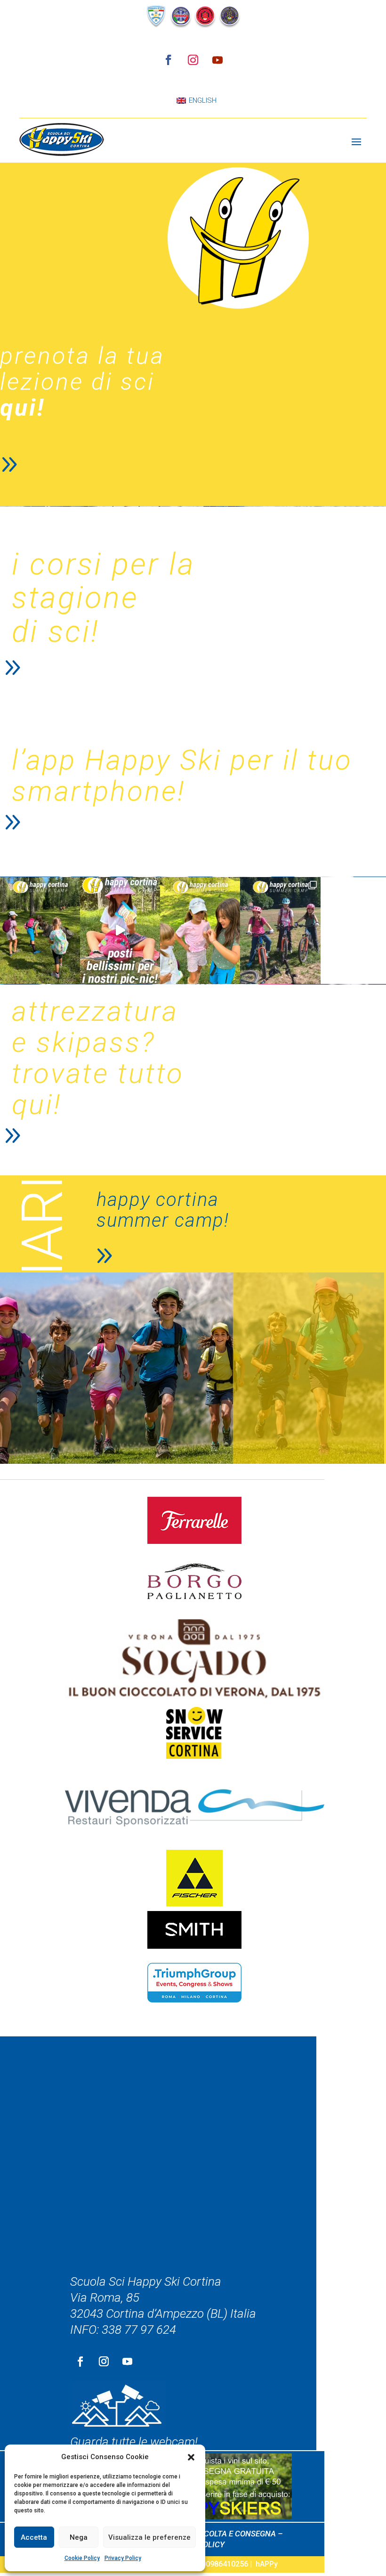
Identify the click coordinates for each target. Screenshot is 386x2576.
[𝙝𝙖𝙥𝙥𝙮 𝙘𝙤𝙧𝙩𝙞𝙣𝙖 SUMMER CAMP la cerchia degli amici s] (40, 930)
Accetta (34, 2537)
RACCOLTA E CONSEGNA (232, 2534)
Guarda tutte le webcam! (134, 2442)
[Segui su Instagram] (193, 60)
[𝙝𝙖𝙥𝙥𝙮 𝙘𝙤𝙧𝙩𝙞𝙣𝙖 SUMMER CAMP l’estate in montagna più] (120, 930)
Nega (79, 2537)
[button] (191, 2457)
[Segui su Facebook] (169, 60)
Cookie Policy (82, 2558)
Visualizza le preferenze (149, 2537)
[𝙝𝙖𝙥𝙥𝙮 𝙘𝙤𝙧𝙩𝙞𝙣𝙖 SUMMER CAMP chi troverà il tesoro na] (200, 930)
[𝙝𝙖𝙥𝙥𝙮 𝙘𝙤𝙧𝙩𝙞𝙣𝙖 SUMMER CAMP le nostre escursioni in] (280, 930)
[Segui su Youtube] (217, 60)
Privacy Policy (123, 2558)
